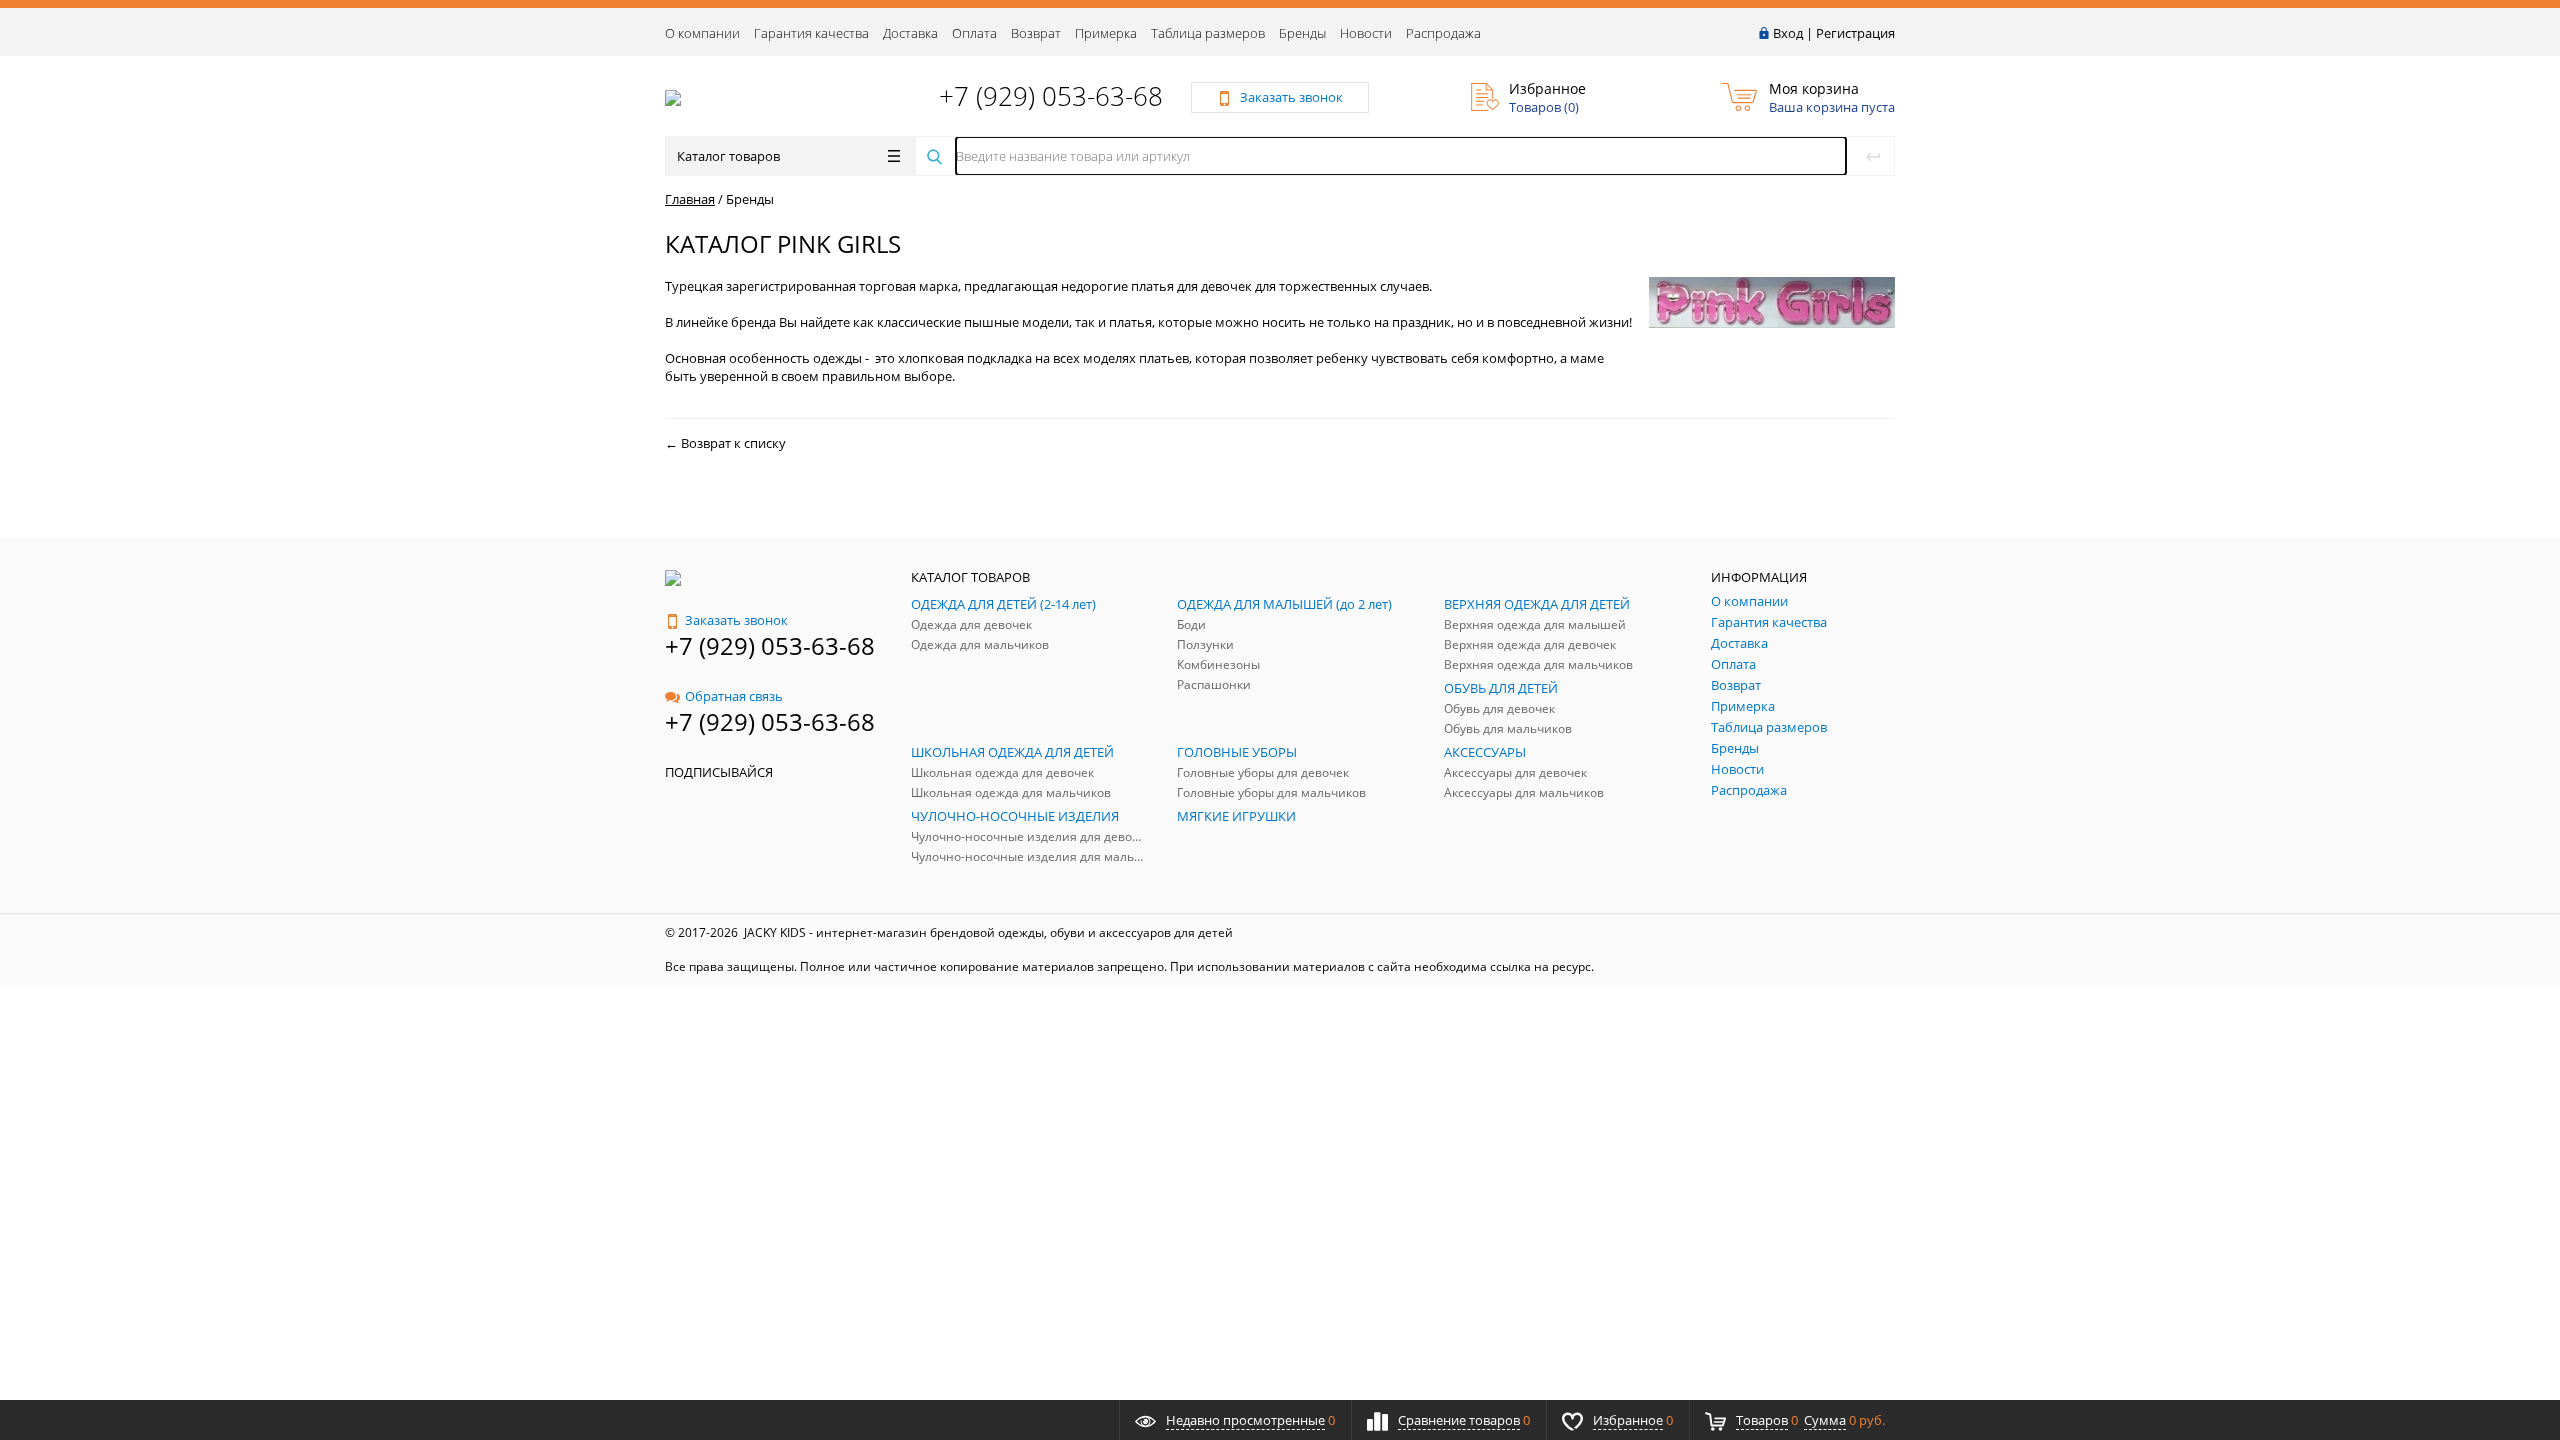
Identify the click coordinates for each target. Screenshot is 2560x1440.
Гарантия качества (811, 33)
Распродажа (1443, 33)
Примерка (1106, 33)
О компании (702, 33)
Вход (1788, 33)
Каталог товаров (728, 156)
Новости (1366, 33)
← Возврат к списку (725, 443)
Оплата (974, 33)
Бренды (1302, 33)
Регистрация (1855, 33)
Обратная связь (734, 696)
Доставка (910, 33)
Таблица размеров (1208, 33)
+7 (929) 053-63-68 (1051, 96)
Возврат (1036, 33)
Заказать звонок (736, 620)
